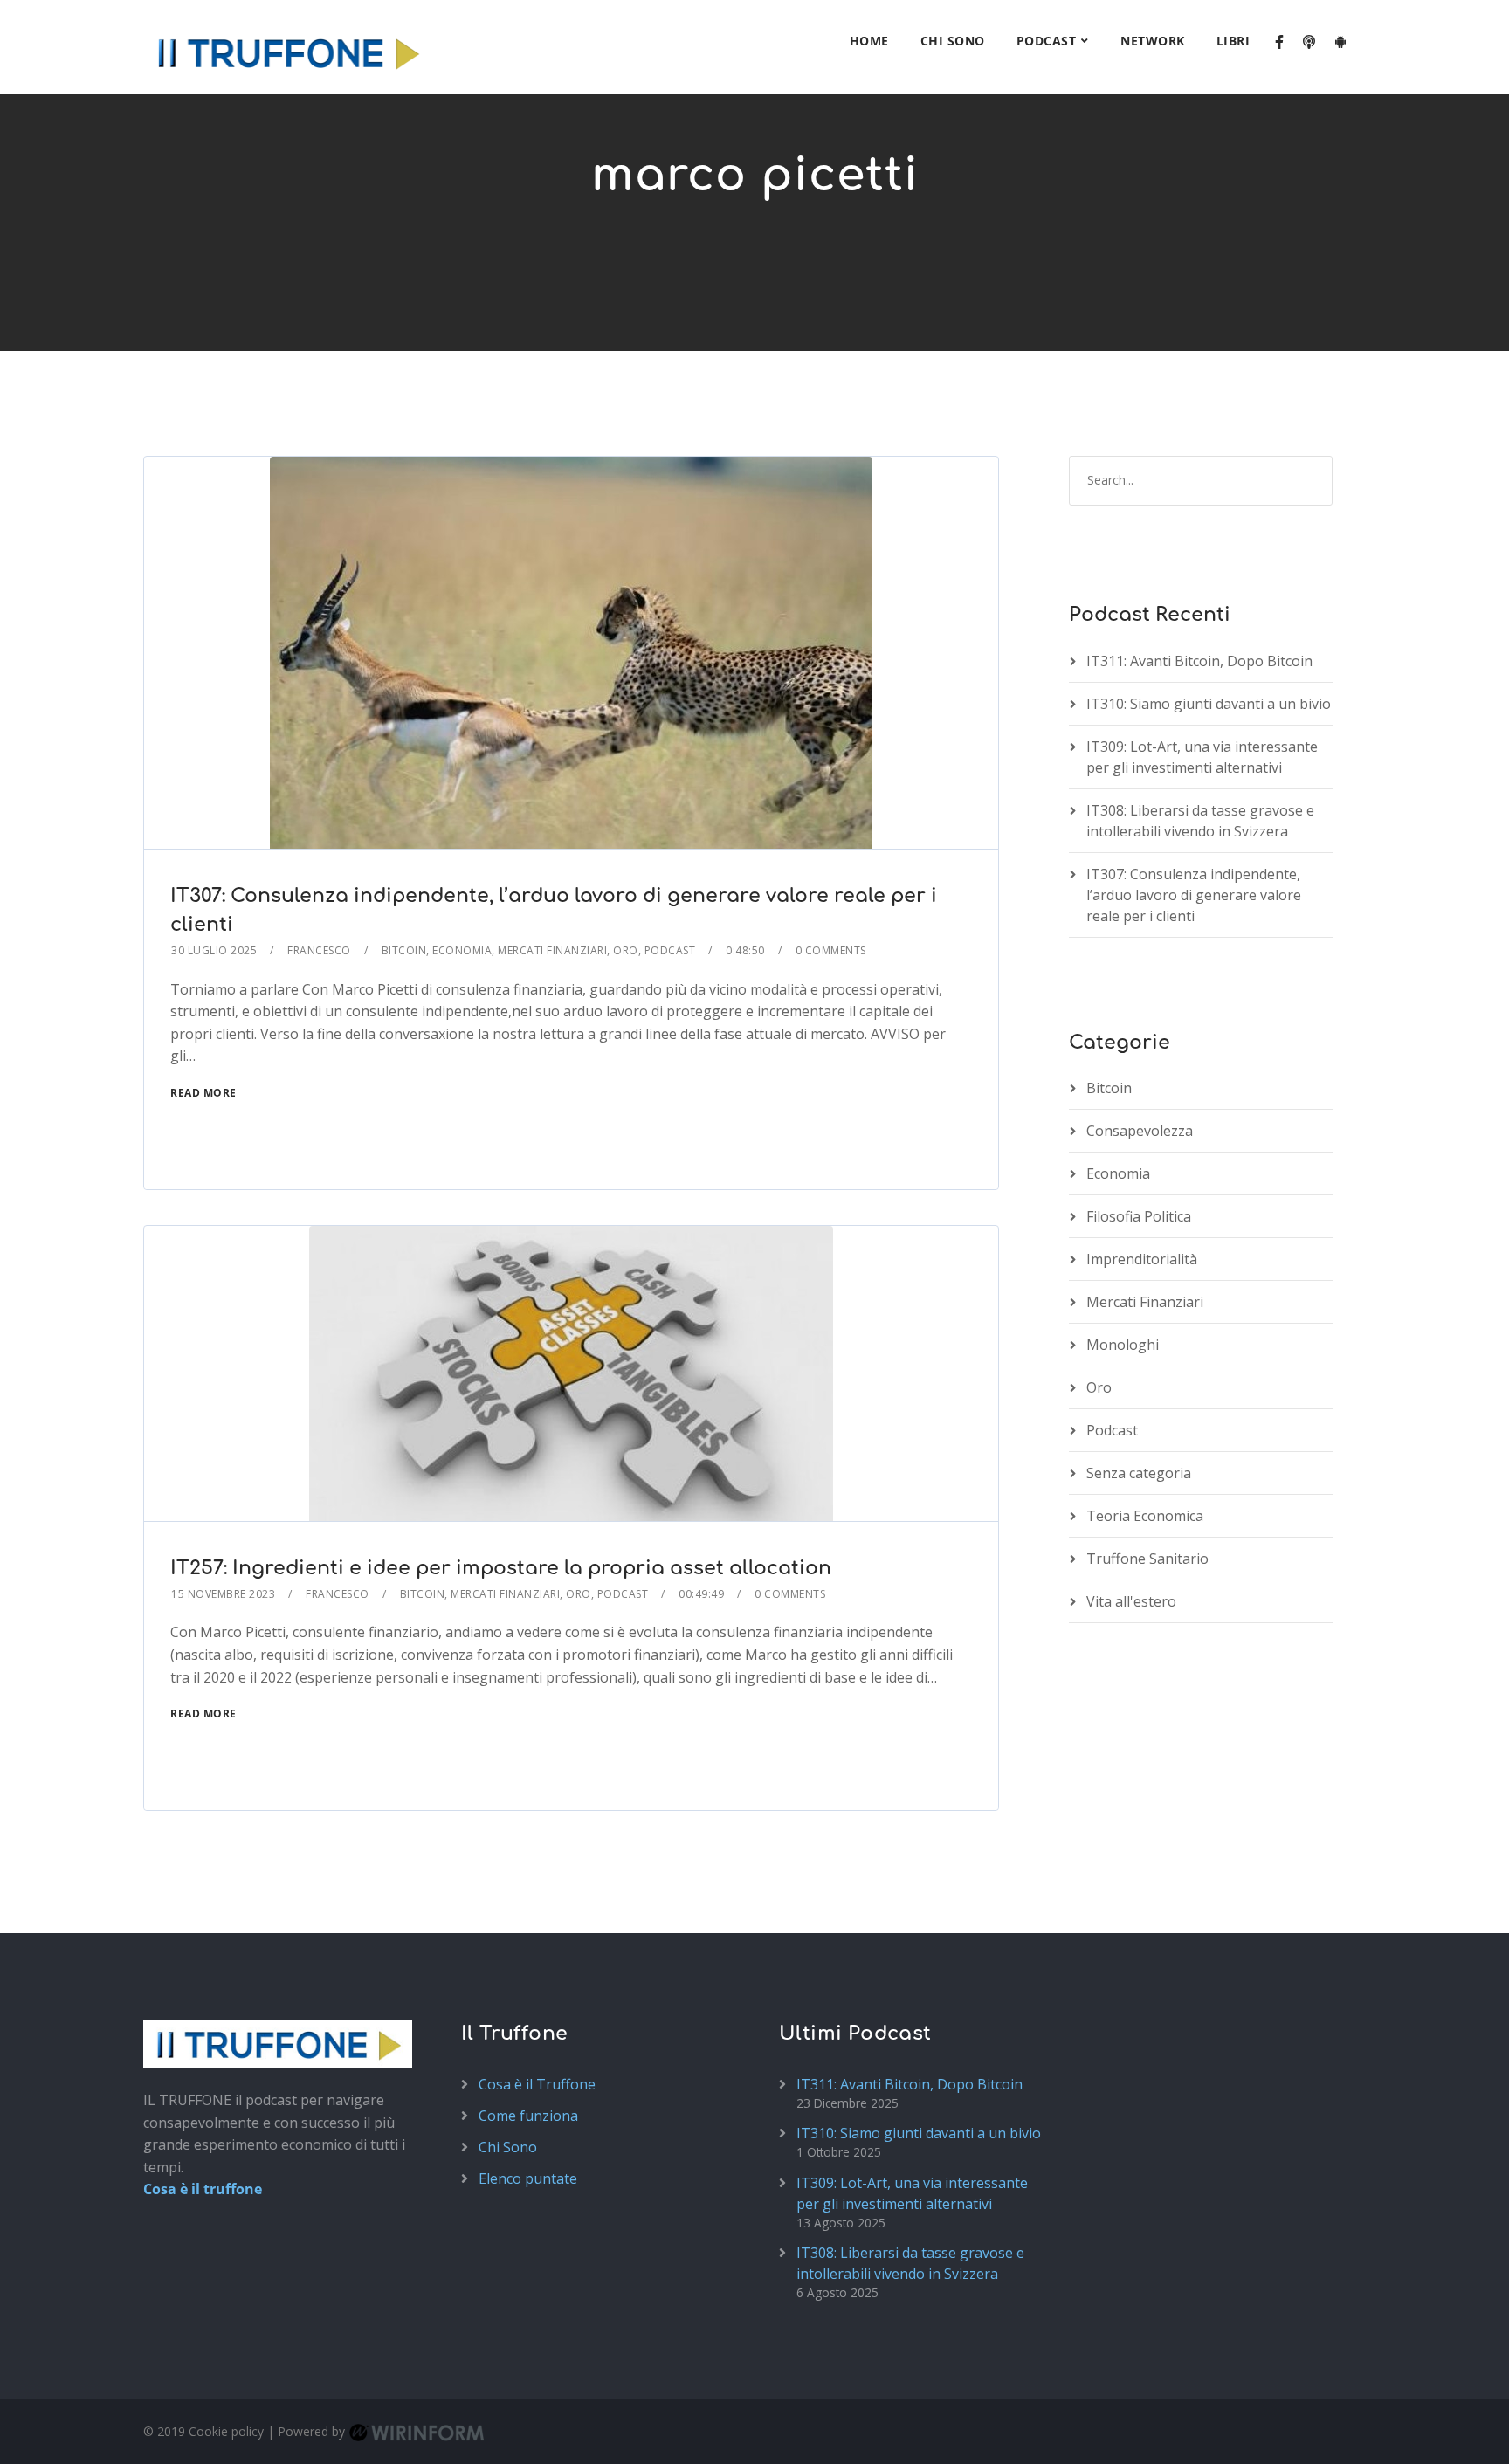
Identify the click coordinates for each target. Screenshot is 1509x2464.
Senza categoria (1139, 1473)
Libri (1233, 41)
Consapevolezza (1140, 1131)
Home (869, 41)
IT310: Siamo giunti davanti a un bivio (1209, 704)
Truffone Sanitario (1147, 1559)
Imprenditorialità (1142, 1259)
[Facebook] (1279, 43)
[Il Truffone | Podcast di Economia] (287, 47)
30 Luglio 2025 (214, 950)
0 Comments (831, 950)
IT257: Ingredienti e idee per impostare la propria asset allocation (501, 1568)
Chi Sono (953, 41)
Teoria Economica (1145, 1516)
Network (1153, 41)
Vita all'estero (1131, 1601)
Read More (203, 1093)
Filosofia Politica (1139, 1216)
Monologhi (1123, 1345)
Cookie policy (226, 2431)
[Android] (1340, 43)
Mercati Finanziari (552, 950)
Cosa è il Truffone (537, 2084)
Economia (462, 950)
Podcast (1047, 41)
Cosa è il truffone (203, 2189)
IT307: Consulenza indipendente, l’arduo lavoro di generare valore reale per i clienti (1194, 895)
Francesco (319, 950)
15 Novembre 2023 (223, 1594)
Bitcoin (404, 950)
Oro (626, 950)
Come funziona (528, 2116)
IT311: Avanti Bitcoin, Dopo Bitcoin (1199, 661)
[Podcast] (1309, 43)
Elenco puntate (528, 2178)
